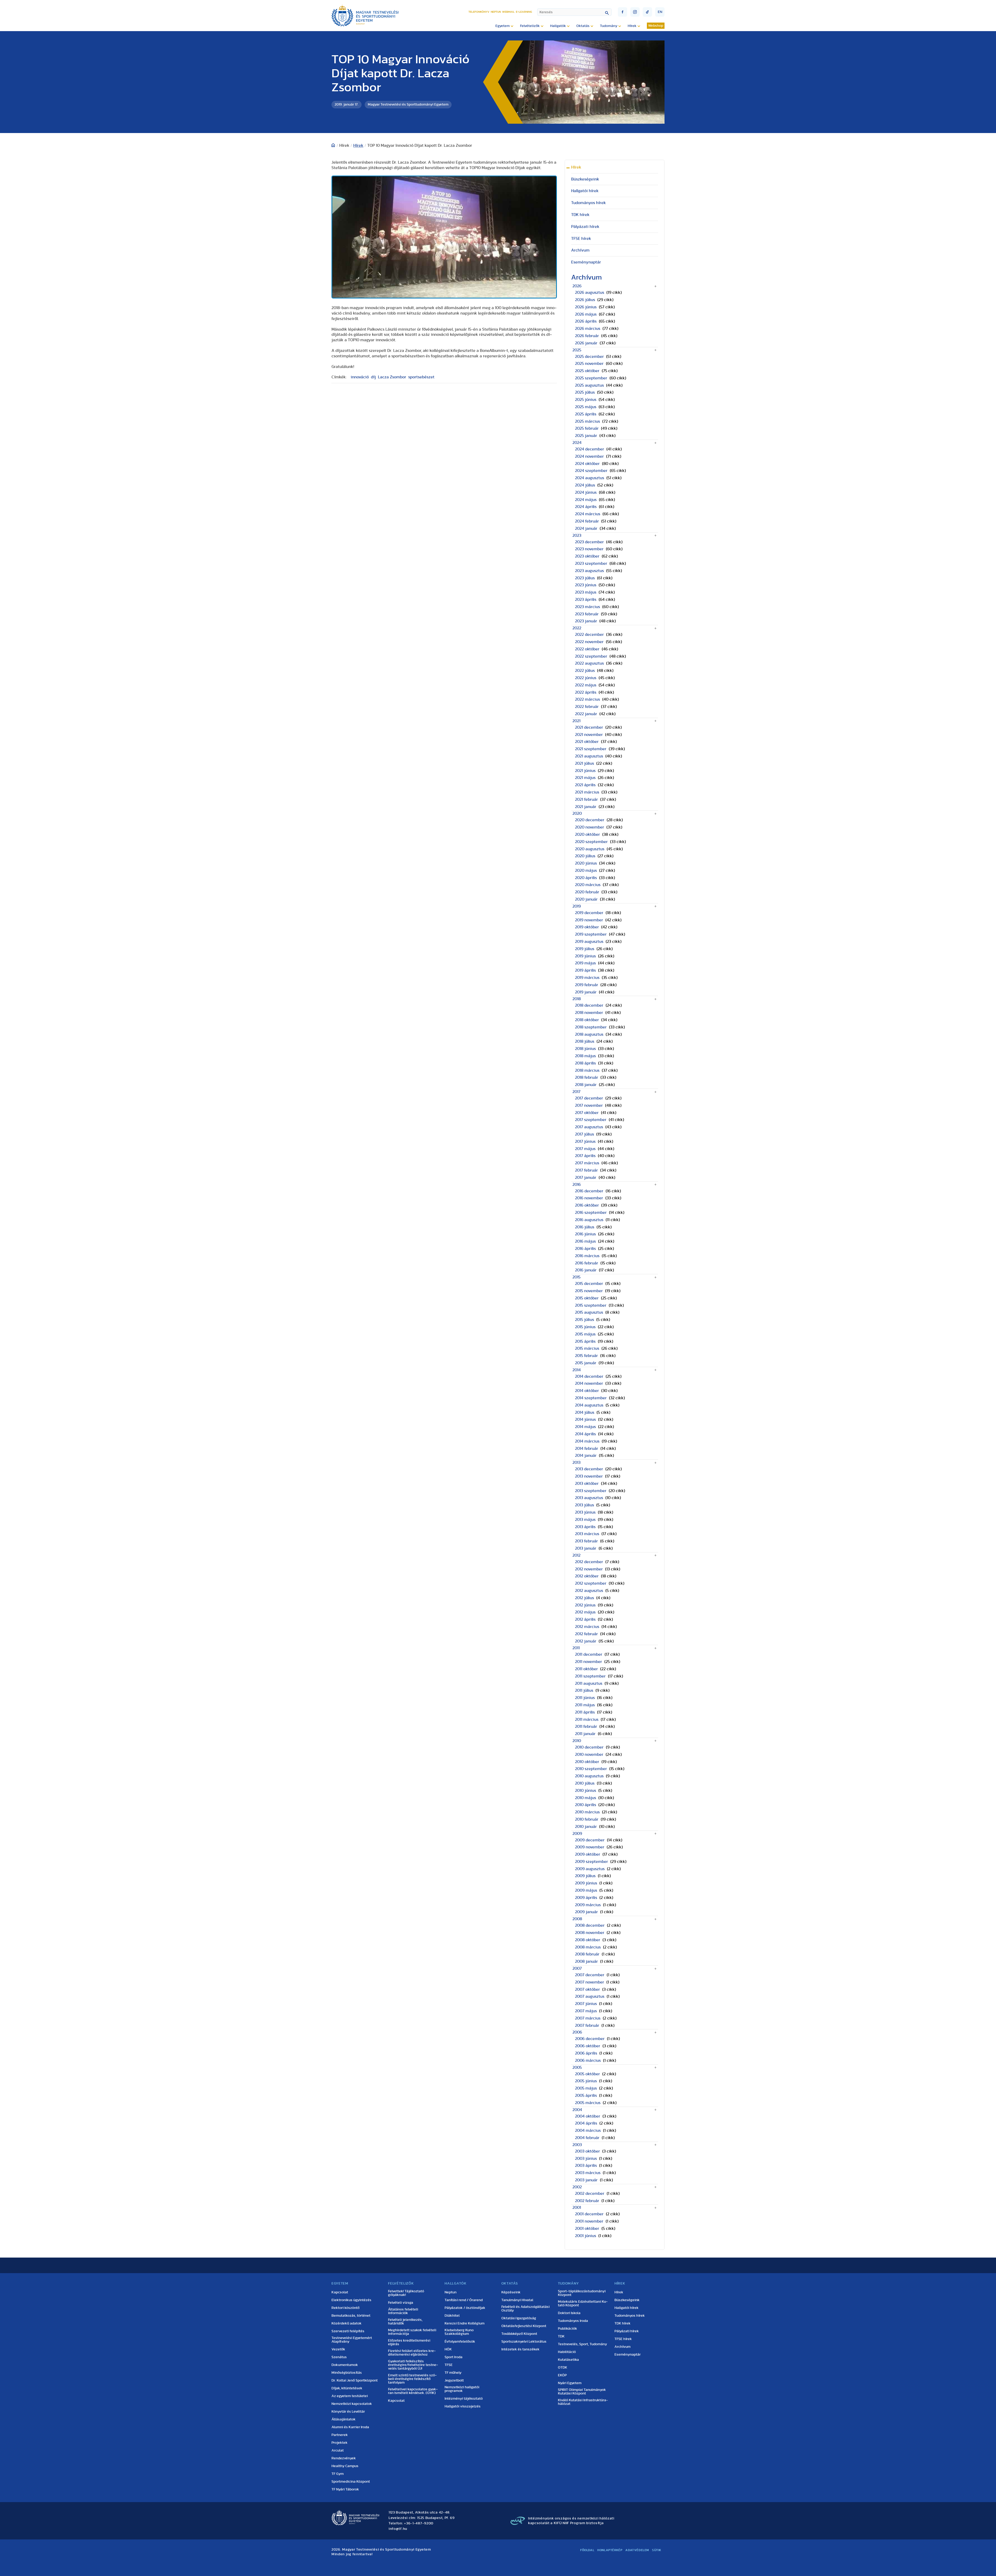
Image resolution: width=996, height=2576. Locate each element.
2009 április (586, 1898)
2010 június (586, 1791)
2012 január (586, 1641)
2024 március (588, 514)
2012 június (585, 1605)
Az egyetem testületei (350, 2396)
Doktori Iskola (569, 2313)
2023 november (589, 549)
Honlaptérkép (610, 2550)
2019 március (587, 978)
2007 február (587, 2025)
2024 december (590, 449)
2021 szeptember (591, 749)
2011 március (587, 1719)
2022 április (586, 692)
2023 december (589, 542)
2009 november (590, 1847)
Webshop (656, 26)
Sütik (657, 2550)
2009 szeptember (592, 1862)
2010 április (586, 1805)
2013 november (589, 1476)
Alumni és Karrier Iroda (350, 2427)
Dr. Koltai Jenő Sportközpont (355, 2380)
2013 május (585, 1520)
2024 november (589, 456)
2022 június (586, 678)
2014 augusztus (589, 1405)
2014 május (585, 1427)
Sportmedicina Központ (351, 2482)
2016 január (586, 1270)
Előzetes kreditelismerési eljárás (409, 2342)
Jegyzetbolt (454, 2380)
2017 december (589, 1098)
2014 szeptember (591, 1398)
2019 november (589, 920)
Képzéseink (511, 2292)
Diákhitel (452, 2316)
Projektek (340, 2443)
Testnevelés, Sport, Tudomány (582, 2344)
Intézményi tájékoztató (464, 2399)
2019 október (587, 927)
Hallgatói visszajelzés (463, 2406)
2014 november (589, 1383)
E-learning (524, 12)
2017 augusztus (589, 1127)
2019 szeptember (591, 934)
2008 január (586, 1961)
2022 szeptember (591, 656)
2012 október (587, 1576)
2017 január (586, 1178)
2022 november (589, 642)
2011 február (586, 1726)
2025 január (586, 436)
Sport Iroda (454, 2357)
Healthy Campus (345, 2466)
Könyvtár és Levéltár (348, 2412)
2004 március (588, 2131)
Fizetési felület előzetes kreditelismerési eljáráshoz (412, 2353)
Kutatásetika (568, 2360)
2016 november (589, 1198)
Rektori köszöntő (345, 2308)
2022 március (587, 699)
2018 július (585, 1041)
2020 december (590, 820)
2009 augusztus (590, 1869)
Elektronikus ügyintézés (351, 2300)
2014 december (589, 1376)
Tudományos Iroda (573, 2321)
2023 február (587, 614)
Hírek (358, 145)
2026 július (585, 300)
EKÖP (562, 2375)
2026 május (586, 314)
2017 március (587, 1163)
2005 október (587, 2074)
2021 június (585, 771)
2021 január (586, 807)
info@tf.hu (398, 2529)
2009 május (586, 1890)
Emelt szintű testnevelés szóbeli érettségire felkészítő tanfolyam (412, 2379)
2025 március (587, 421)
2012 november (589, 1569)
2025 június (586, 400)
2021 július (585, 763)
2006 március (588, 2060)
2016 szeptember (591, 1213)
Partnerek (340, 2435)
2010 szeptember (591, 1769)
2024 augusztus (590, 478)
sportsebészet (421, 377)
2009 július (585, 1876)
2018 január (586, 1085)
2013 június (585, 1512)
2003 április (586, 2166)
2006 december (590, 2039)
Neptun (496, 12)
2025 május (586, 407)
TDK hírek (580, 215)
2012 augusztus (589, 1591)
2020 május (586, 871)
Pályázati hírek (585, 227)
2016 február (587, 1263)
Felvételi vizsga (401, 2303)
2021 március (587, 792)
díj (373, 377)
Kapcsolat (340, 2292)
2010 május (586, 1798)
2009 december (590, 1840)
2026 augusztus (590, 293)
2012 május (585, 1612)
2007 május (586, 2011)
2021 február (586, 799)
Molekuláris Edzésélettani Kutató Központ (583, 2303)
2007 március (588, 2018)
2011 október (586, 1669)
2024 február (587, 521)
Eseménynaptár (586, 262)
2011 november (589, 1662)
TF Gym (338, 2474)
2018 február (587, 1077)
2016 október (587, 1205)
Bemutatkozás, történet (351, 2316)
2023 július (585, 578)
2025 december (589, 357)
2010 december (589, 1747)
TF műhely (453, 2373)
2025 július (585, 392)
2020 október (587, 834)
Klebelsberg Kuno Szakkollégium (459, 2332)
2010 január (586, 1827)
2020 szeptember (591, 842)
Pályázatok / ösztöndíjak (465, 2308)
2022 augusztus (589, 663)
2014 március (587, 1441)
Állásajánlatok (344, 2419)
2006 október (588, 2046)
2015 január (586, 1363)
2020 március (588, 885)
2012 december (589, 1562)
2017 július (585, 1134)
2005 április (586, 2095)
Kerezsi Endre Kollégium (465, 2323)
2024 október (587, 464)
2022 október (587, 649)
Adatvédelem (637, 2550)
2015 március (587, 1348)
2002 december (590, 2194)
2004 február (587, 2138)
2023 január (586, 621)
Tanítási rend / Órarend (464, 2300)
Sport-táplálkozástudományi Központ (582, 2293)
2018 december (589, 1005)
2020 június (586, 863)
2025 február (587, 428)
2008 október (588, 1940)
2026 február (587, 336)
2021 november (589, 735)
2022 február (587, 707)
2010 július (585, 1783)
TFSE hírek (581, 239)
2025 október (587, 371)
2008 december (590, 1925)
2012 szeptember (591, 1583)
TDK (561, 2336)
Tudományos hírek (589, 203)
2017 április (585, 1156)
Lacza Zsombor (392, 377)
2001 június (586, 2236)
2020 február (587, 892)
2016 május (585, 1241)
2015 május (585, 1334)
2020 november (590, 827)
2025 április (586, 414)
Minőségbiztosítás (347, 2373)
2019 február (587, 985)
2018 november (589, 1013)
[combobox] (574, 12)
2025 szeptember (591, 378)
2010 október (587, 1762)
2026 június (586, 307)
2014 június (585, 1419)
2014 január (586, 1456)
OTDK (563, 2368)
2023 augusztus (589, 571)
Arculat (338, 2450)
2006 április (586, 2053)
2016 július (585, 1227)
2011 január (585, 1734)
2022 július (585, 671)
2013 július (585, 1505)
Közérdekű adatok (347, 2323)
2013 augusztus (589, 1498)
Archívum (580, 250)
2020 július (585, 856)
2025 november (589, 364)
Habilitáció (567, 2352)
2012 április (585, 1619)
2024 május (586, 500)
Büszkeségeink (585, 179)
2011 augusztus (589, 1683)
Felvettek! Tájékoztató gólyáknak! (406, 2293)
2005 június (586, 2081)
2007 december (590, 1975)
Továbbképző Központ (519, 2334)
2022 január (586, 714)
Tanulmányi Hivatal (517, 2300)
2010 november (589, 1755)
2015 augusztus (589, 1312)
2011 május (585, 1705)
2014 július (585, 1412)
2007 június (586, 2004)
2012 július (585, 1598)
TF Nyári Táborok (345, 2489)
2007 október (587, 1989)
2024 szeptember (591, 471)
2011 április (585, 1712)
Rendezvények (344, 2458)
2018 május (585, 1056)
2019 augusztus (589, 942)
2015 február (586, 1356)
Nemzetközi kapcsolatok (352, 2404)
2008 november (590, 1933)
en (660, 12)
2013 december (589, 1469)
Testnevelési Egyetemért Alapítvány (352, 2340)
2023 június (586, 585)
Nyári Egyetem (570, 2383)
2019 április (585, 970)
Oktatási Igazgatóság (519, 2318)
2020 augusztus (590, 849)
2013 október (587, 1484)
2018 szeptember (591, 1027)
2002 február (587, 2201)
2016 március (587, 1256)
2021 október (587, 742)
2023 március (587, 607)
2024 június (586, 492)
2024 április (586, 507)
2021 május (585, 778)
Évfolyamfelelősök (460, 2342)
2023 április (586, 600)
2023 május (586, 592)
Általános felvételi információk (403, 2311)
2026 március (588, 329)
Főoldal (587, 2550)
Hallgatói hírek (585, 191)
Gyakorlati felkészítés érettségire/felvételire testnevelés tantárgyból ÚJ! (413, 2365)
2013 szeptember (591, 1491)
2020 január (586, 899)
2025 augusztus (589, 385)
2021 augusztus (589, 756)
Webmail (508, 12)
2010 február (587, 1819)
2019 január (586, 992)
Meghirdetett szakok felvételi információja (412, 2332)
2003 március (588, 2173)
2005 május (586, 2088)
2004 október (588, 2116)
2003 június (586, 2159)
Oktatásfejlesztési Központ (524, 2326)
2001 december (589, 2214)
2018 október (587, 1020)
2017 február (586, 1170)
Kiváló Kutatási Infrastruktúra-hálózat (583, 2402)
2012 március (587, 1627)
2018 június (585, 1049)
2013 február (586, 1541)
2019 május (585, 963)
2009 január (586, 1912)
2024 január (586, 528)
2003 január (586, 2180)
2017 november (589, 1105)
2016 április (585, 1249)
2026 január (586, 343)
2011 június (585, 1698)
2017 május (585, 1149)
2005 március (588, 2103)
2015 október (587, 1298)
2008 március (588, 1947)
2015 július (585, 1320)
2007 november (590, 1982)
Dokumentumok (345, 2365)
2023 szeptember (591, 563)
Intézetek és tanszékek (520, 2349)
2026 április (586, 321)
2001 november (589, 2221)
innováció (360, 377)
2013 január (586, 1548)
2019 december (589, 913)
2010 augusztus (589, 1776)
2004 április (586, 2123)
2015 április (585, 1341)
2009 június (586, 1883)
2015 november (589, 1291)
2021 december (589, 727)
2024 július (585, 485)
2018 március (587, 1070)
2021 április (585, 785)
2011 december (589, 1654)
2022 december (589, 635)
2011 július (584, 1690)
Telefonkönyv (479, 12)
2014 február (587, 1449)
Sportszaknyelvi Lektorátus (524, 2342)
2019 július (585, 949)
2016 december (589, 1191)
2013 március (587, 1534)
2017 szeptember (591, 1120)
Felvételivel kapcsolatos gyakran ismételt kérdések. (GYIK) (413, 2391)
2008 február (587, 1954)
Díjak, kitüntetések (347, 2388)
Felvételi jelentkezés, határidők (405, 2322)
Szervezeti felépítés (348, 2331)
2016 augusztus (589, 1220)
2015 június (585, 1327)
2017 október (587, 1113)
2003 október (587, 2151)
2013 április (585, 1527)
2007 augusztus (590, 1996)
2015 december (589, 1284)
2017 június (585, 1141)
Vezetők (338, 2349)
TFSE (449, 2365)
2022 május (586, 685)
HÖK (448, 2349)
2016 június (585, 1234)
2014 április (585, 1434)
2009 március (588, 1905)
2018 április (585, 1063)
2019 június (585, 956)
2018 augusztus (589, 1034)
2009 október (588, 1854)
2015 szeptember (591, 1305)
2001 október (587, 2229)
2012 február (586, 1634)
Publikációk (568, 2329)
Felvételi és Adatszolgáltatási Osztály (525, 2309)
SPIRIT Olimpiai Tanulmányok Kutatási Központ (582, 2392)
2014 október (587, 1391)
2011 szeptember (590, 1676)
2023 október (587, 556)
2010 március (587, 1812)
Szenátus (339, 2357)
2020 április (586, 878)
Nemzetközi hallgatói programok (462, 2389)
